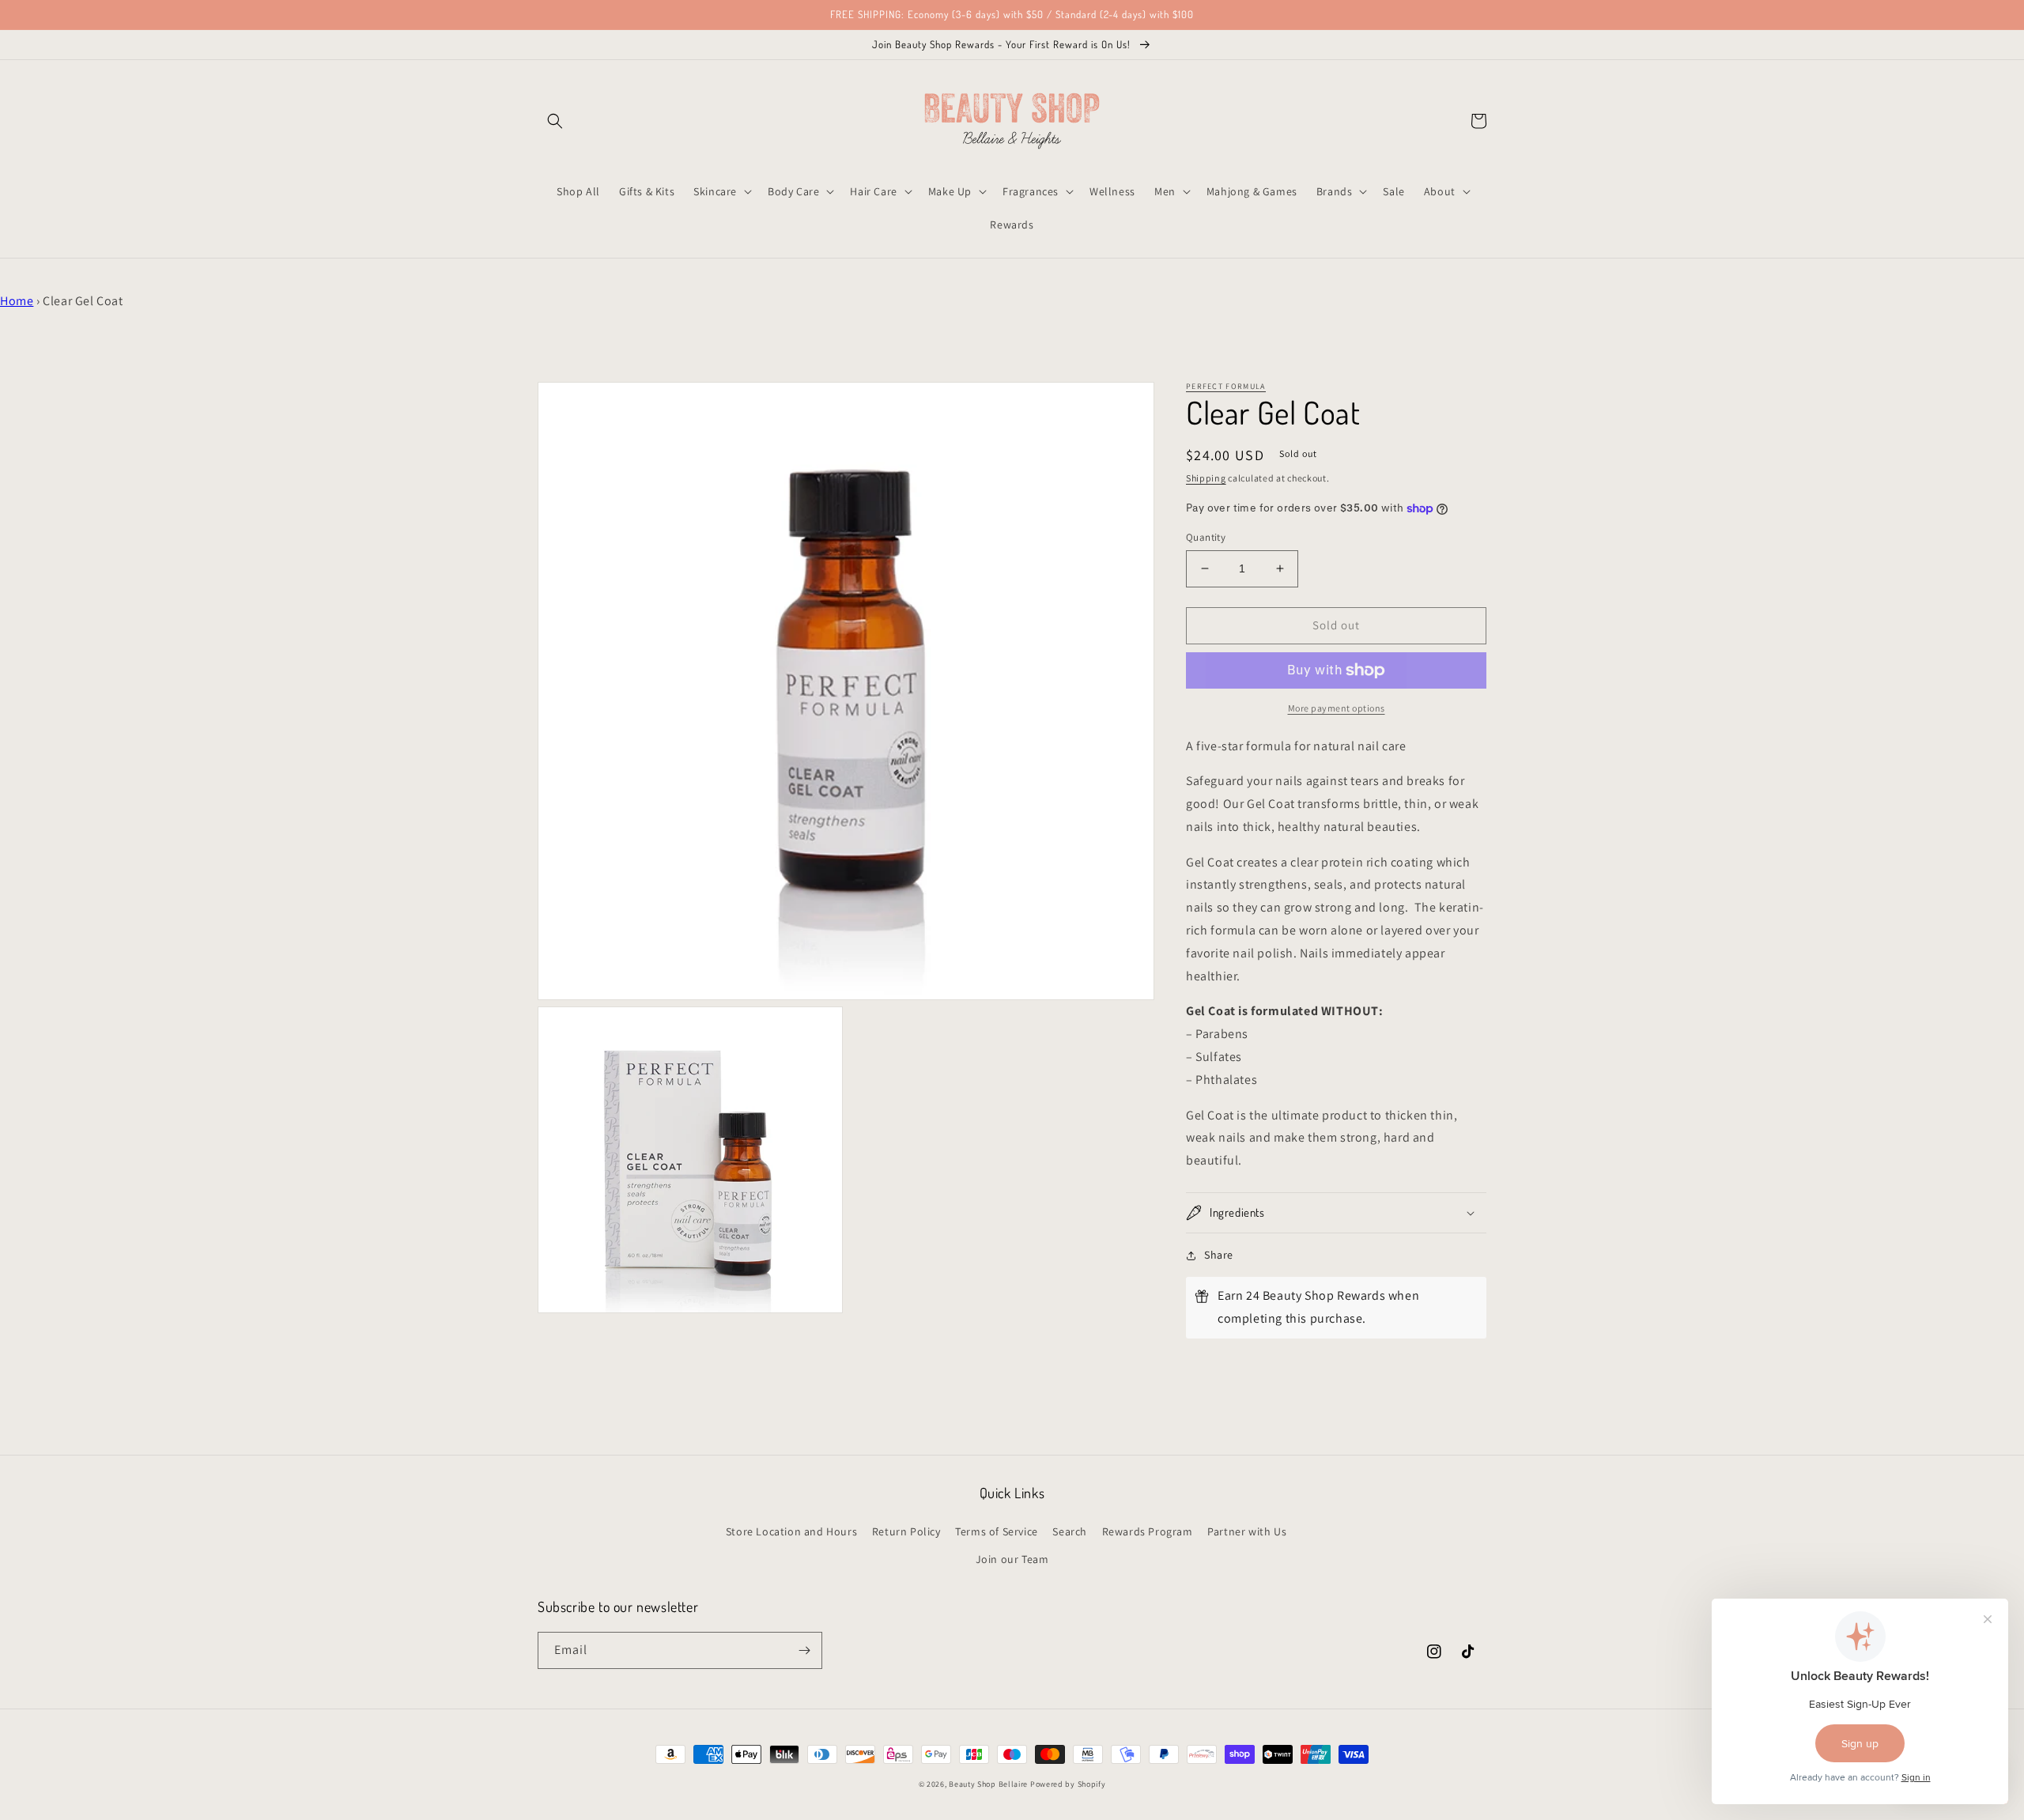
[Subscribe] (804, 1650)
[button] (555, 121)
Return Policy (906, 1531)
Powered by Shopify (1068, 1784)
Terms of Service (997, 1531)
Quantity (1206, 537)
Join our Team (1012, 1559)
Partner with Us (1247, 1531)
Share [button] (1219, 1255)
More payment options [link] (1337, 708)
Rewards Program (1148, 1531)
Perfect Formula (1226, 386)
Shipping (1206, 478)
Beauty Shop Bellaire (988, 1784)
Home (17, 301)
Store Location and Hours (791, 1531)
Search (1070, 1531)
